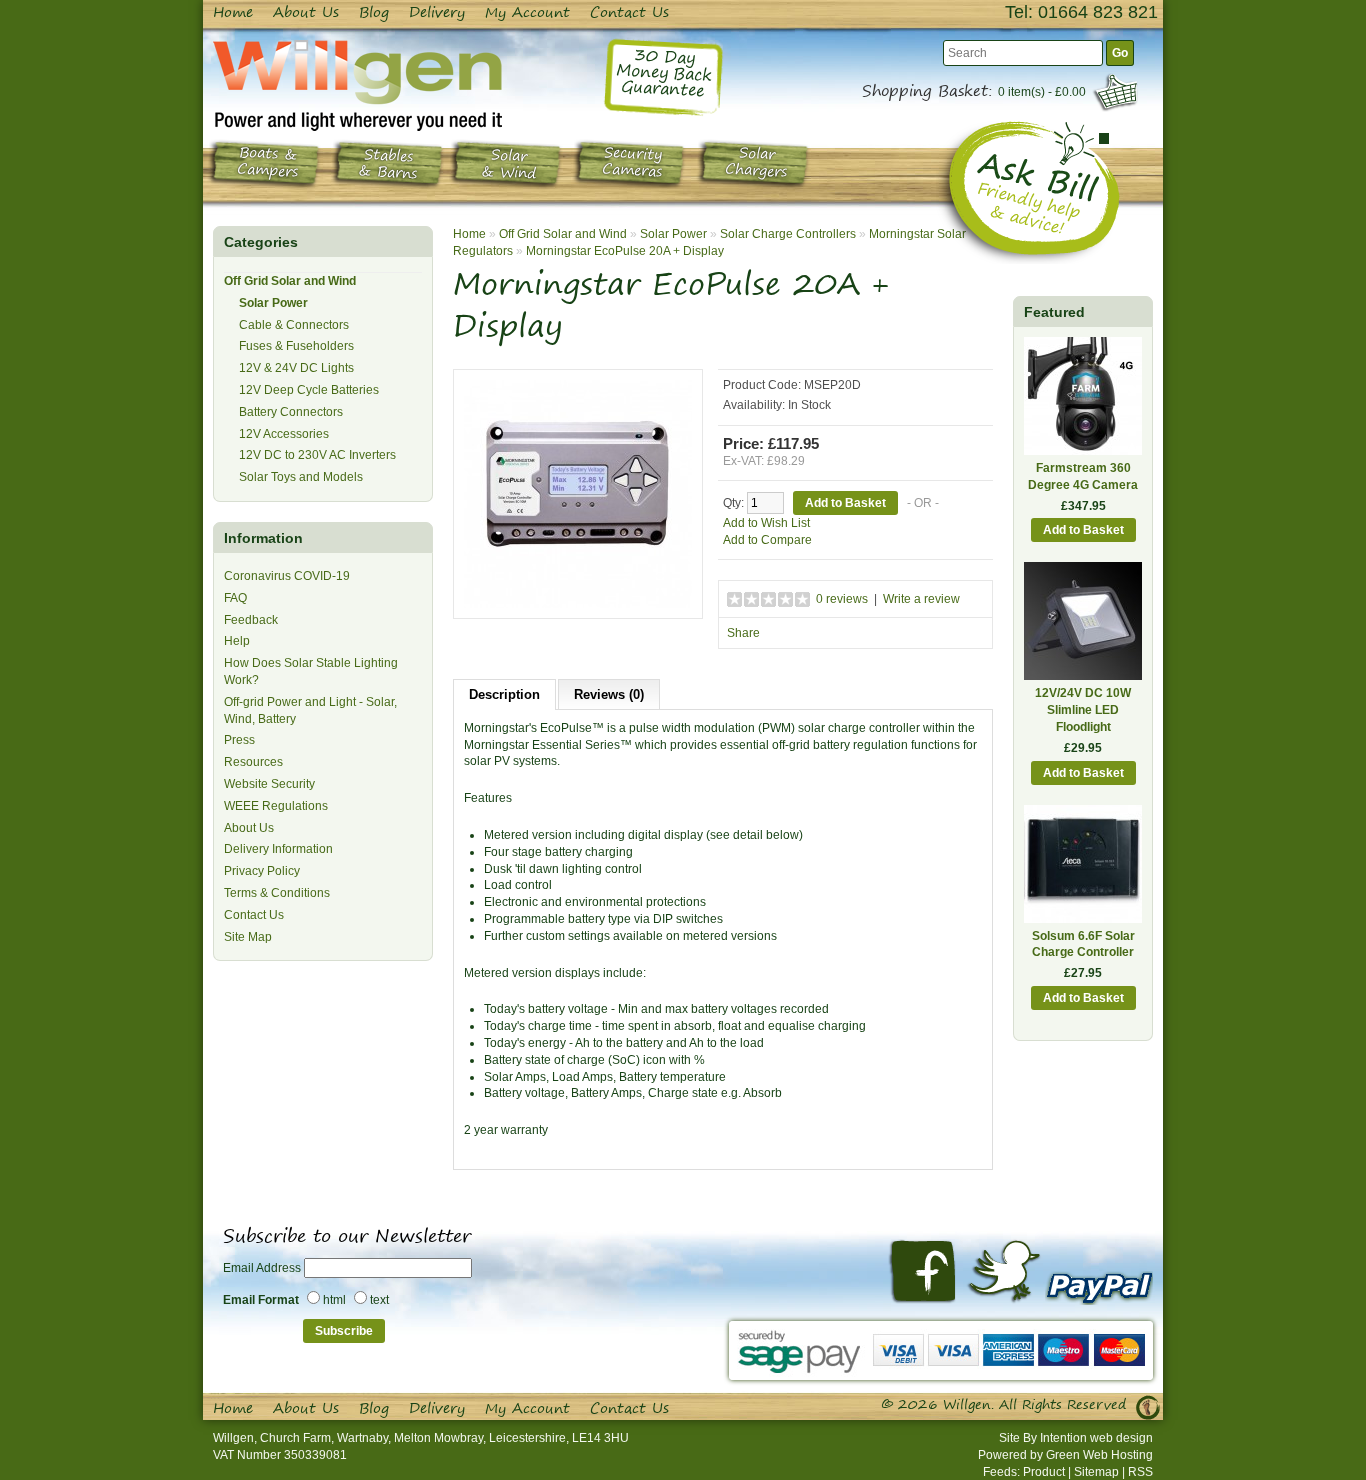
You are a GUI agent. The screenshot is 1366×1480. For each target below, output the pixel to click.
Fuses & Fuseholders (296, 346)
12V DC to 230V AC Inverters (317, 455)
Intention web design (1096, 1438)
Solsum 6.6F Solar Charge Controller (1083, 944)
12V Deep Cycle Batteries (309, 390)
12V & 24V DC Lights (296, 368)
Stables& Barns (388, 165)
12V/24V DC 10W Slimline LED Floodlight (1083, 710)
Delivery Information (278, 849)
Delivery (437, 12)
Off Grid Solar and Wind (290, 281)
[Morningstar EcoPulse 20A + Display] (578, 493)
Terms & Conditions (277, 893)
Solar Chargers (756, 162)
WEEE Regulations (276, 806)
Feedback (251, 620)
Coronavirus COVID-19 (287, 576)
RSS (1140, 1472)
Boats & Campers (268, 163)
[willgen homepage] (357, 85)
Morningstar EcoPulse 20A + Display (625, 251)
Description (504, 694)
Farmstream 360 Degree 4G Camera (1083, 476)
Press (239, 740)
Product (1044, 1472)
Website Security (269, 784)
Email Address (262, 1268)
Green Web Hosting (1099, 1455)
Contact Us (629, 12)
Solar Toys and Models (301, 477)
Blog (374, 12)
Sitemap (1096, 1472)
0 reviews (842, 599)
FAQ (235, 598)
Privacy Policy (262, 871)
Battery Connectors (291, 412)
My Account (527, 12)
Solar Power (273, 303)
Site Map (248, 937)
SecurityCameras (632, 163)
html (334, 1300)
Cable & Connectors (294, 325)
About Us (306, 12)
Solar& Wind (509, 164)
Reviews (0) (609, 694)
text (379, 1300)
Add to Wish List (766, 523)
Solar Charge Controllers (788, 234)
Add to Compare (767, 540)
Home (233, 12)
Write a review (921, 599)
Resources (253, 762)
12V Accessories (284, 434)
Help (237, 641)
